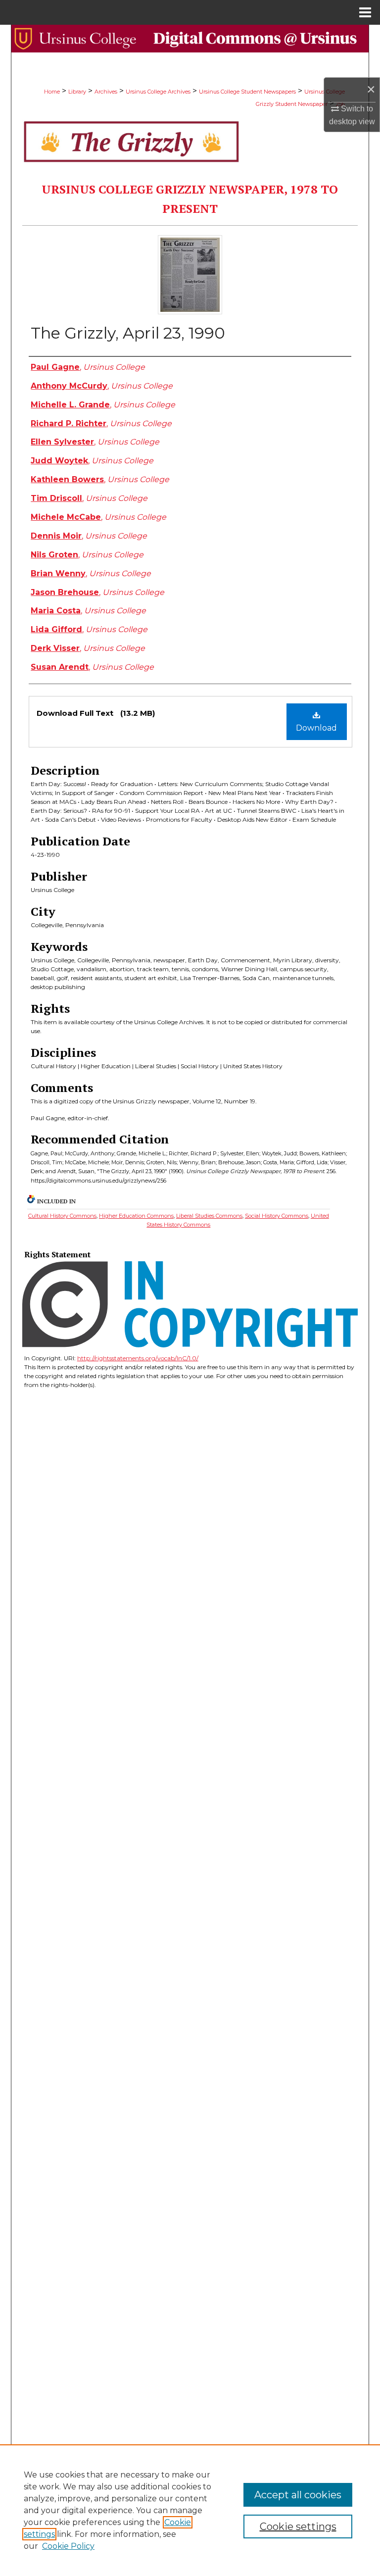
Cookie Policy (68, 2546)
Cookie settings (298, 2526)
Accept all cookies (298, 2495)
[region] (190, 2510)
